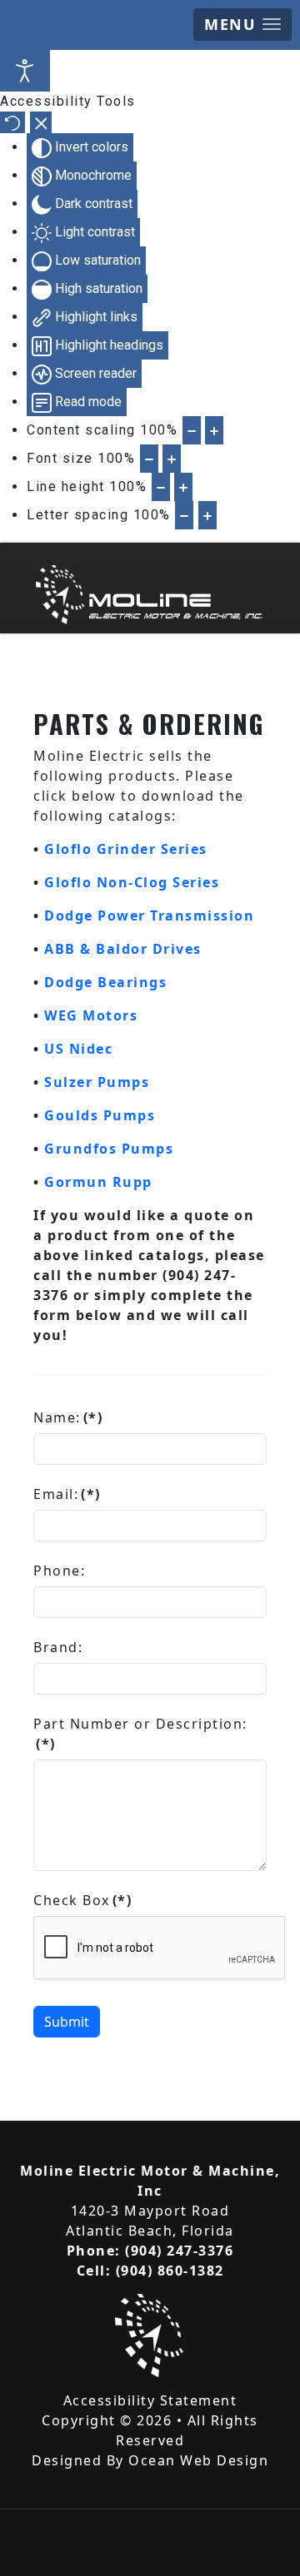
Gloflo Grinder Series (126, 849)
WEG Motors (91, 1015)
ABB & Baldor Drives (123, 949)
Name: (68, 1417)
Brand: (58, 1647)
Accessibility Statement (150, 2400)
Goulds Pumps (100, 1115)
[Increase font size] (172, 459)
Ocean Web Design (198, 2460)
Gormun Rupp (98, 1182)
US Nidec (78, 1049)
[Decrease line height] (161, 487)
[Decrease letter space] (184, 515)
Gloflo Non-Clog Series (132, 882)
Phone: (59, 1571)
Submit (67, 2022)
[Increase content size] (214, 430)
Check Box (82, 1900)
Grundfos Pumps (109, 1149)
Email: (67, 1494)
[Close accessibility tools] (41, 122)
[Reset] (12, 122)
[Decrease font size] (149, 459)
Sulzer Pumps (97, 1082)
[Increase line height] (183, 487)
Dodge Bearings (105, 982)
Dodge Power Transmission (149, 916)
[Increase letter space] (207, 515)
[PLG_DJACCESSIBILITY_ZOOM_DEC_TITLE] (192, 430)
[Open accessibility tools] (25, 71)
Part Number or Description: (140, 1734)
